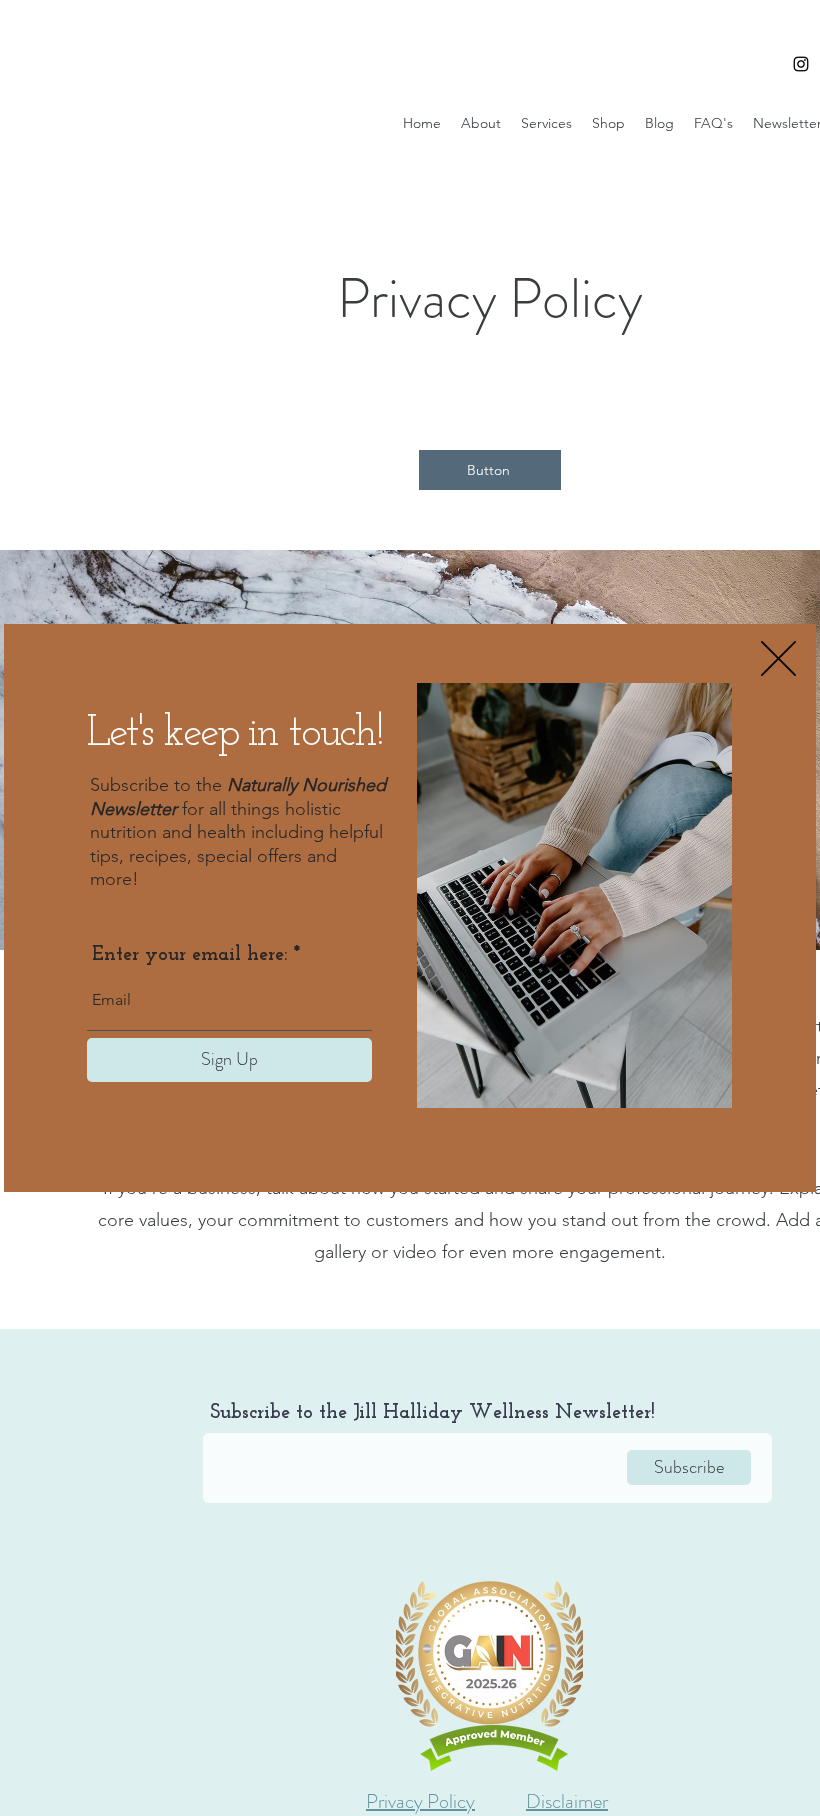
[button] (778, 658)
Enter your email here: (189, 955)
